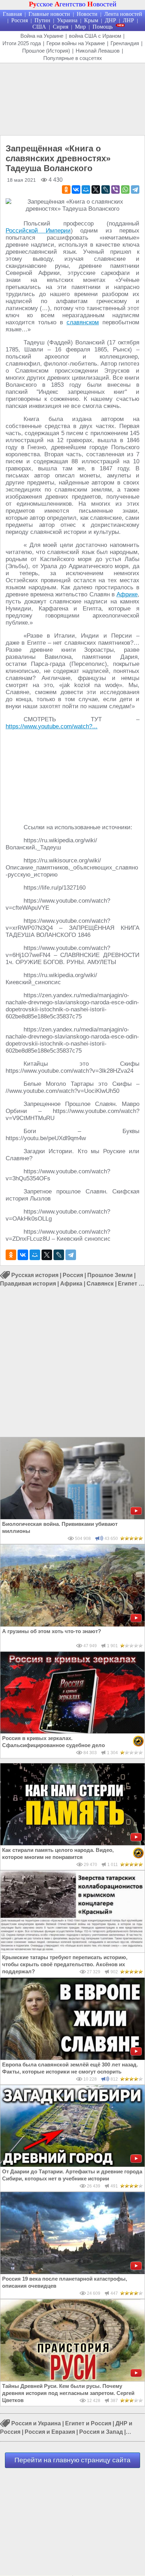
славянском (83, 322)
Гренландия (125, 43)
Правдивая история (28, 1284)
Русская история (35, 1275)
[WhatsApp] (125, 189)
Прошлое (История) (46, 51)
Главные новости (49, 14)
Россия (20, 20)
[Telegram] (135, 189)
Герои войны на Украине (76, 43)
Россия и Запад (101, 2432)
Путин (42, 20)
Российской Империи (38, 231)
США (39, 27)
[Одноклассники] (66, 189)
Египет (128, 1284)
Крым (91, 20)
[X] (96, 189)
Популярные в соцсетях (73, 58)
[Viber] (115, 189)
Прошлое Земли (110, 1275)
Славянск (100, 1284)
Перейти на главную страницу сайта (72, 2460)
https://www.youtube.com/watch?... (52, 726)
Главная (12, 14)
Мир (80, 27)
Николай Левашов (98, 51)
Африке (127, 594)
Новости (87, 14)
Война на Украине (42, 36)
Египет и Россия (88, 2423)
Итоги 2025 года (22, 43)
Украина (67, 20)
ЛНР (128, 20)
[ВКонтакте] (76, 189)
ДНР (111, 20)
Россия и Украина (36, 2423)
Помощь (103, 27)
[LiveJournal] (106, 189)
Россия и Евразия (50, 2432)
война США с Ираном (95, 36)
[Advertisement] (72, 98)
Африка (71, 1284)
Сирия (61, 27)
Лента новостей (123, 14)
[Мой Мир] (86, 189)
